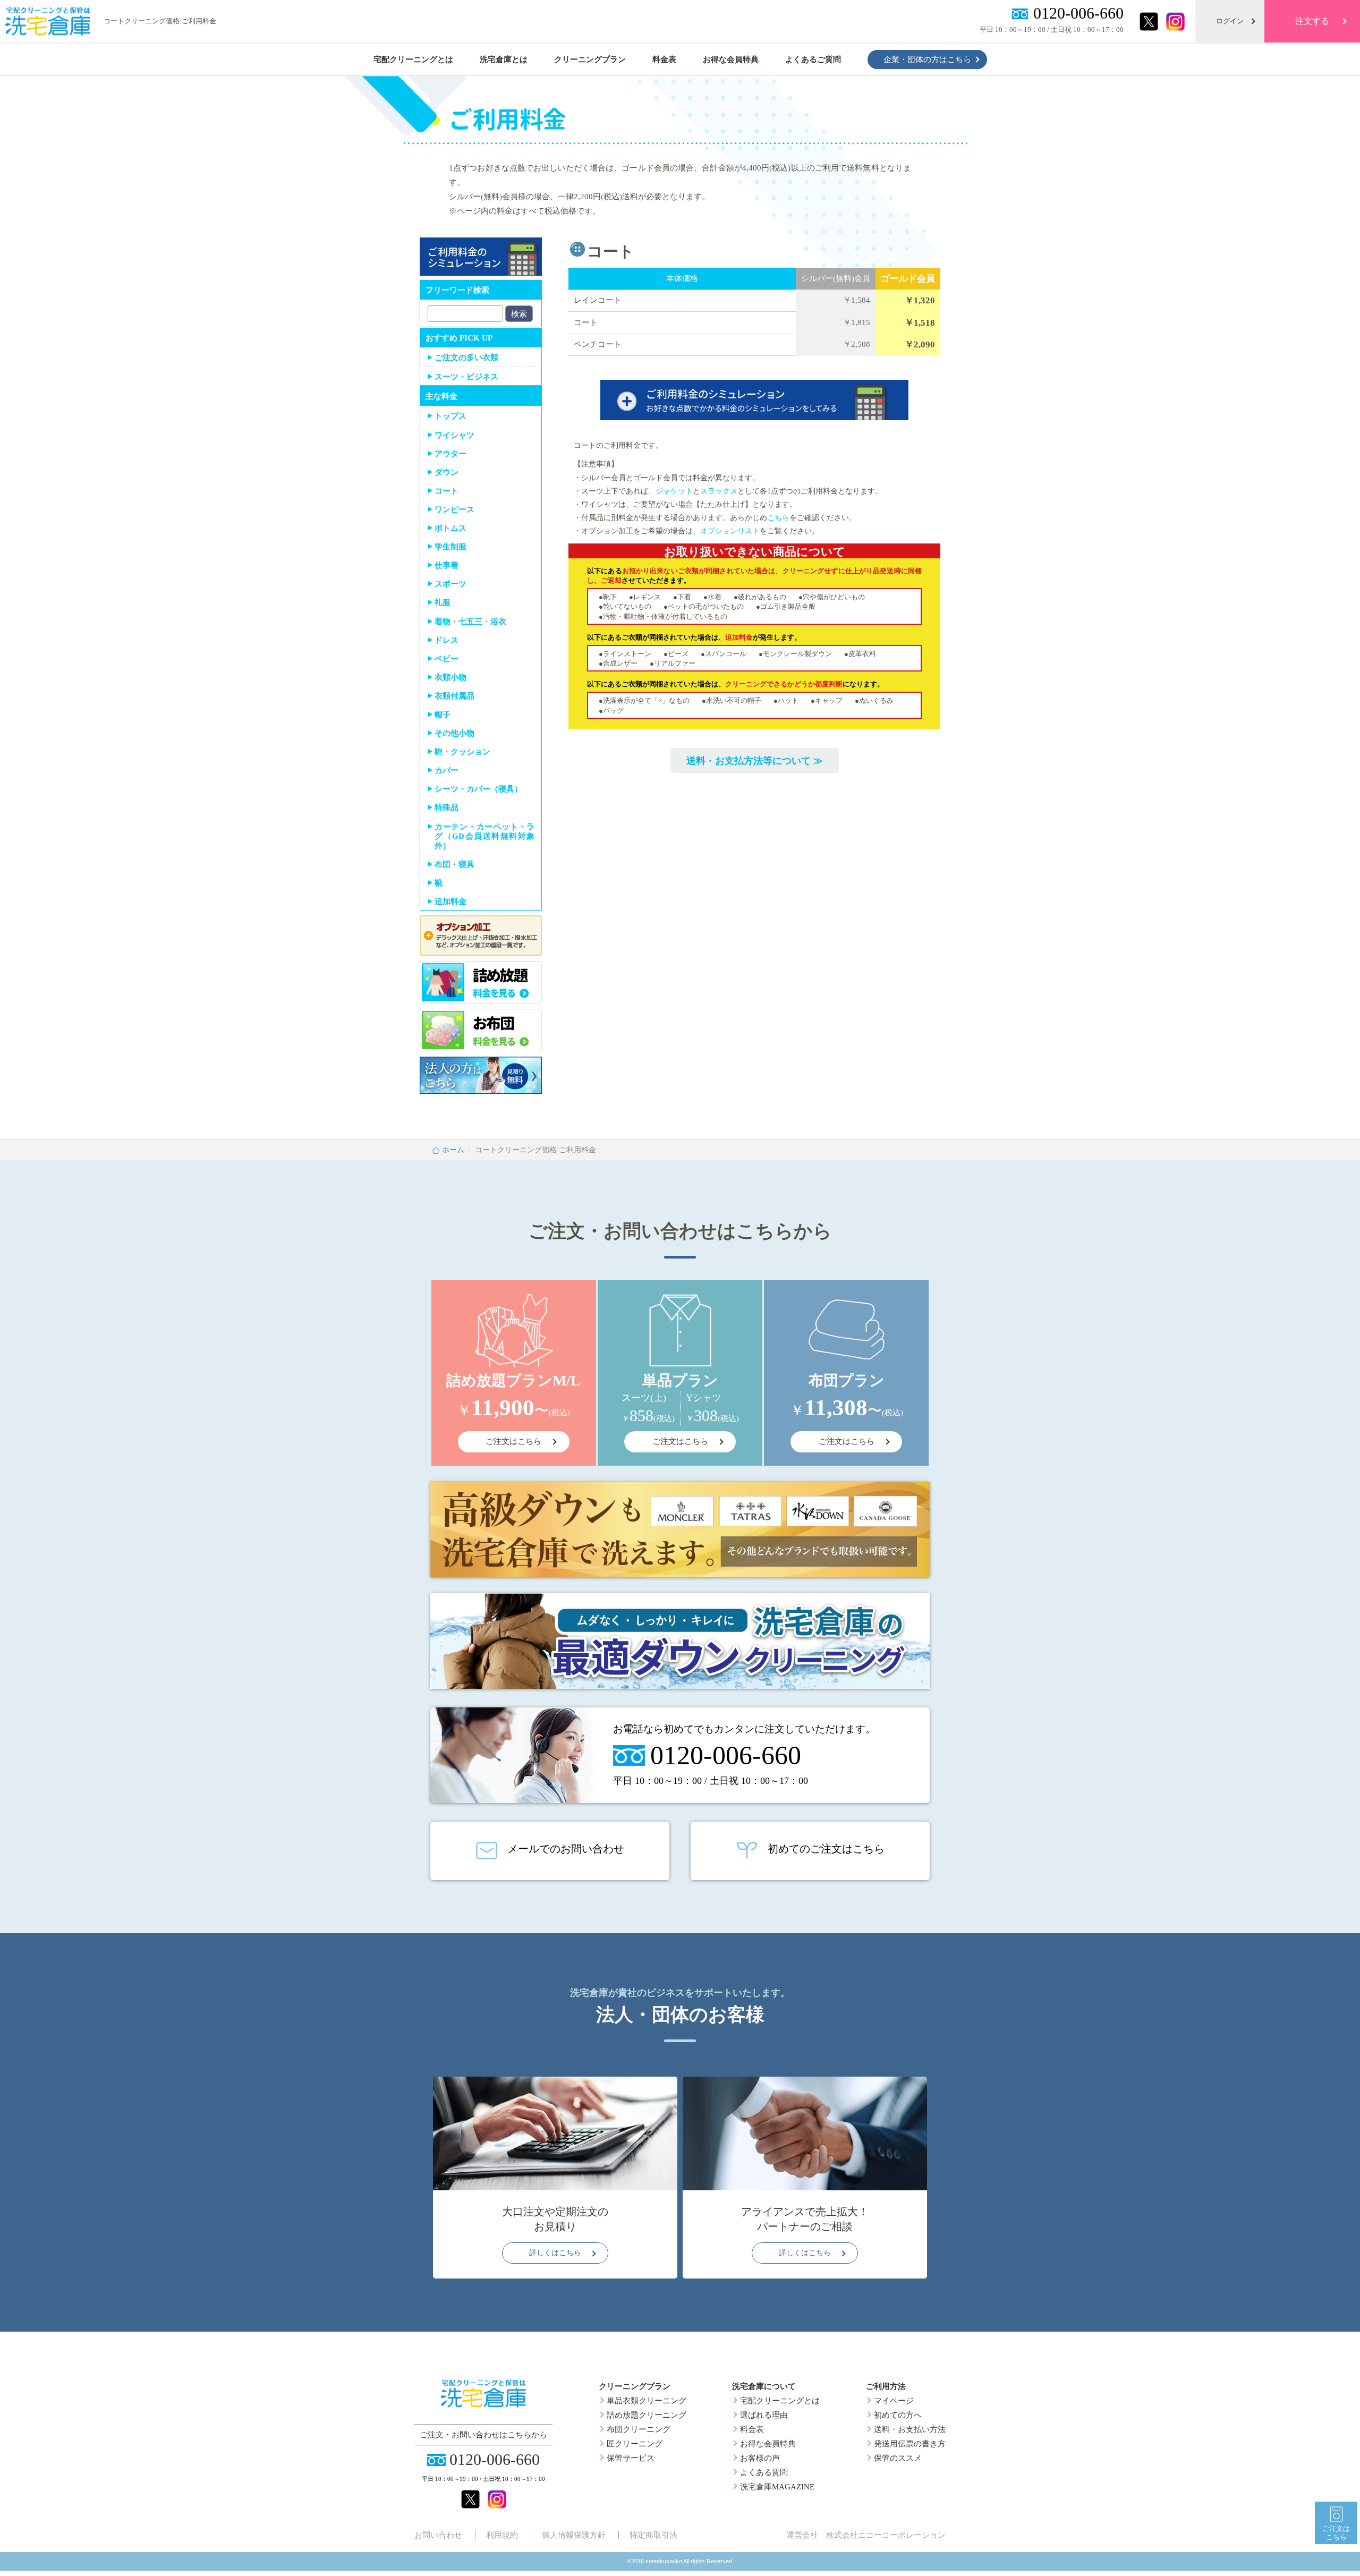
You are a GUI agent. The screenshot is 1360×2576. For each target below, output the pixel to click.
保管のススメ (898, 2458)
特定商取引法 (653, 2535)
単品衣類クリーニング (647, 2401)
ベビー (447, 659)
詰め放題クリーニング (647, 2415)
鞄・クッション (462, 752)
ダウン (447, 472)
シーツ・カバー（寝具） (478, 789)
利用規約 (502, 2535)
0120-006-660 (1078, 13)
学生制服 (450, 547)
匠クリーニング (635, 2444)
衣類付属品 (454, 696)
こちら (778, 518)
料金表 (752, 2429)
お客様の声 (760, 2458)
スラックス (719, 491)
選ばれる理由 (764, 2415)
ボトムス (450, 528)
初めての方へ (898, 2415)
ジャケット (674, 491)
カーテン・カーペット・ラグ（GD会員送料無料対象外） (484, 836)
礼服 (443, 602)
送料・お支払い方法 (910, 2429)
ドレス (447, 640)
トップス (450, 416)
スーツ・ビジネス (466, 377)
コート (447, 491)
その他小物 (454, 733)
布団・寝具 (454, 864)
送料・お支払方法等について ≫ (755, 761)
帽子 (443, 715)
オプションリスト (730, 531)
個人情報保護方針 (574, 2535)
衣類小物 (450, 677)
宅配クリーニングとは (780, 2401)
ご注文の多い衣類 (466, 358)
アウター (450, 454)
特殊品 (447, 807)
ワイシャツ (454, 435)
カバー (447, 770)
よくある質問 (764, 2472)
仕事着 (447, 565)
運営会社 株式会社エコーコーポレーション (866, 2535)
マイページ (894, 2401)
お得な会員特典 (768, 2444)
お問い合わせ (438, 2535)
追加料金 (450, 902)
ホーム (453, 1150)
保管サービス (631, 2458)
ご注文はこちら (1336, 2533)
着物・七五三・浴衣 (470, 622)
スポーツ (450, 584)
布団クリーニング (639, 2429)
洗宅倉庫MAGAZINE (777, 2487)
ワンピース (454, 509)
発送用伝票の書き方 (910, 2444)
